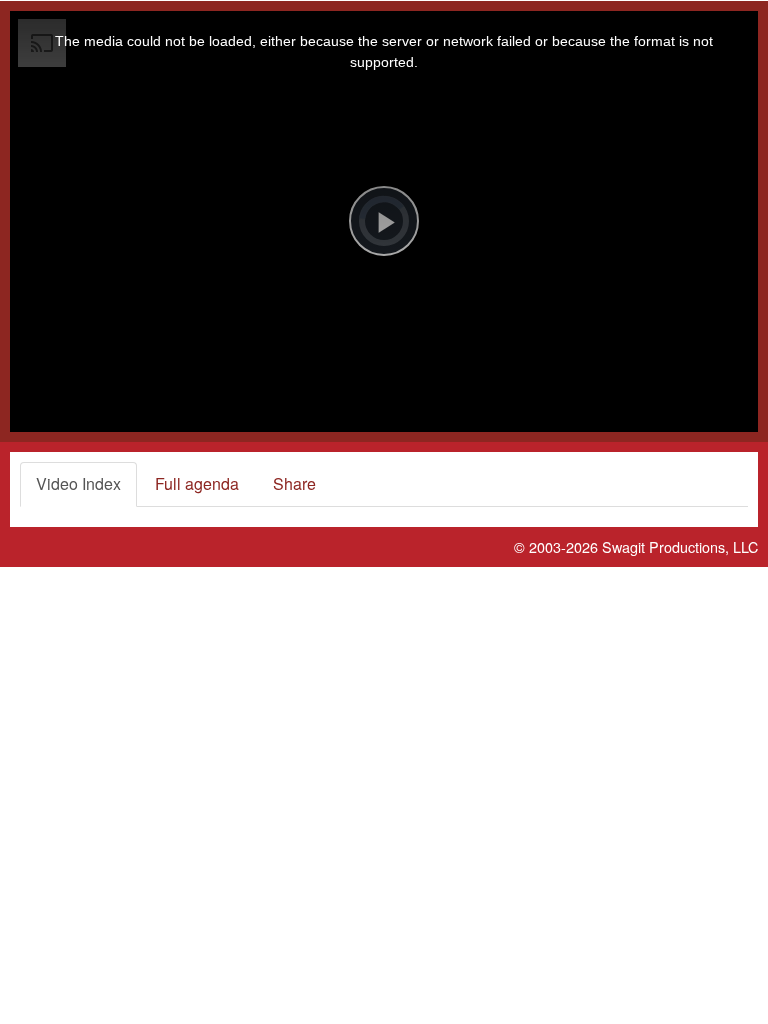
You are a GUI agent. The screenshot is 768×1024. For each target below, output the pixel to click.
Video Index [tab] (78, 483)
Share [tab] (294, 483)
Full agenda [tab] (197, 483)
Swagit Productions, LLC (680, 546)
